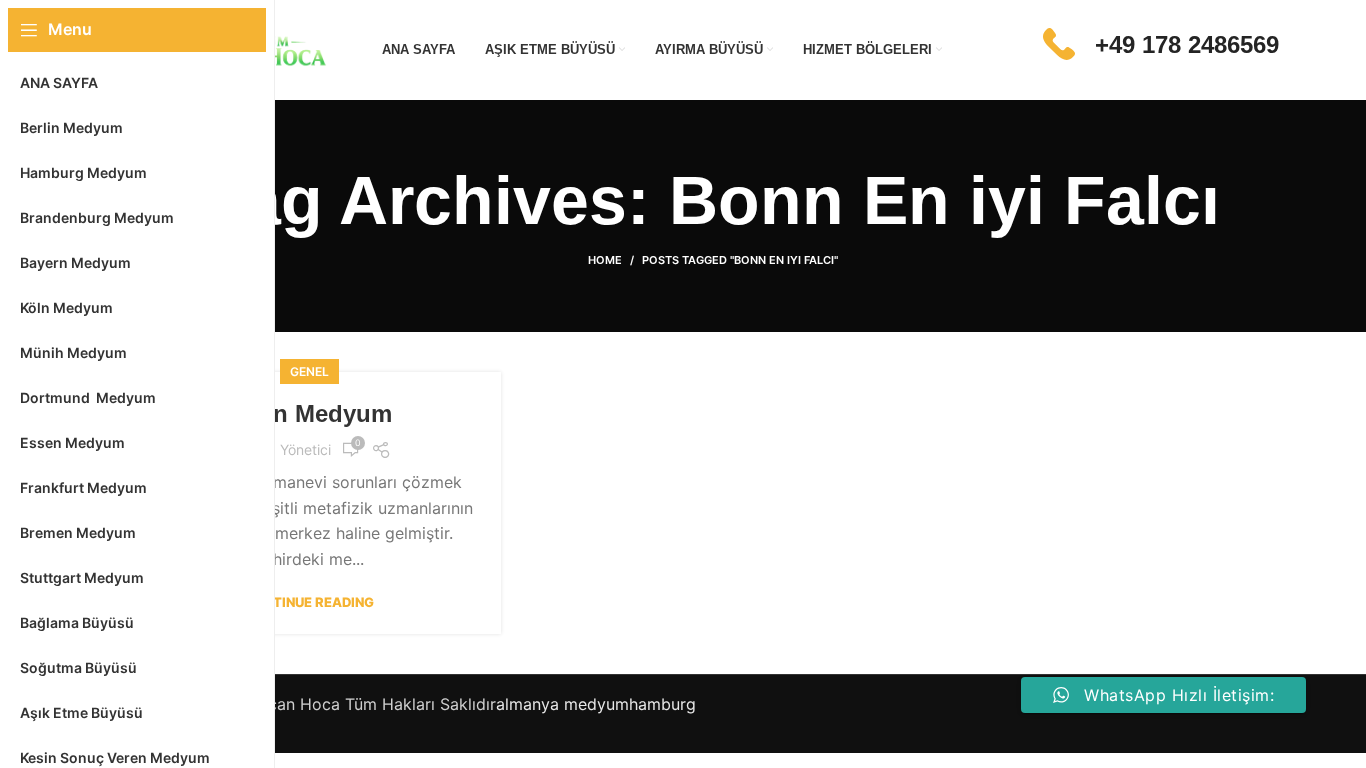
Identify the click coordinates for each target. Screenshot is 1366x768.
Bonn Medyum (309, 413)
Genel (309, 371)
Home (605, 260)
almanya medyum (562, 704)
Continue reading (309, 602)
